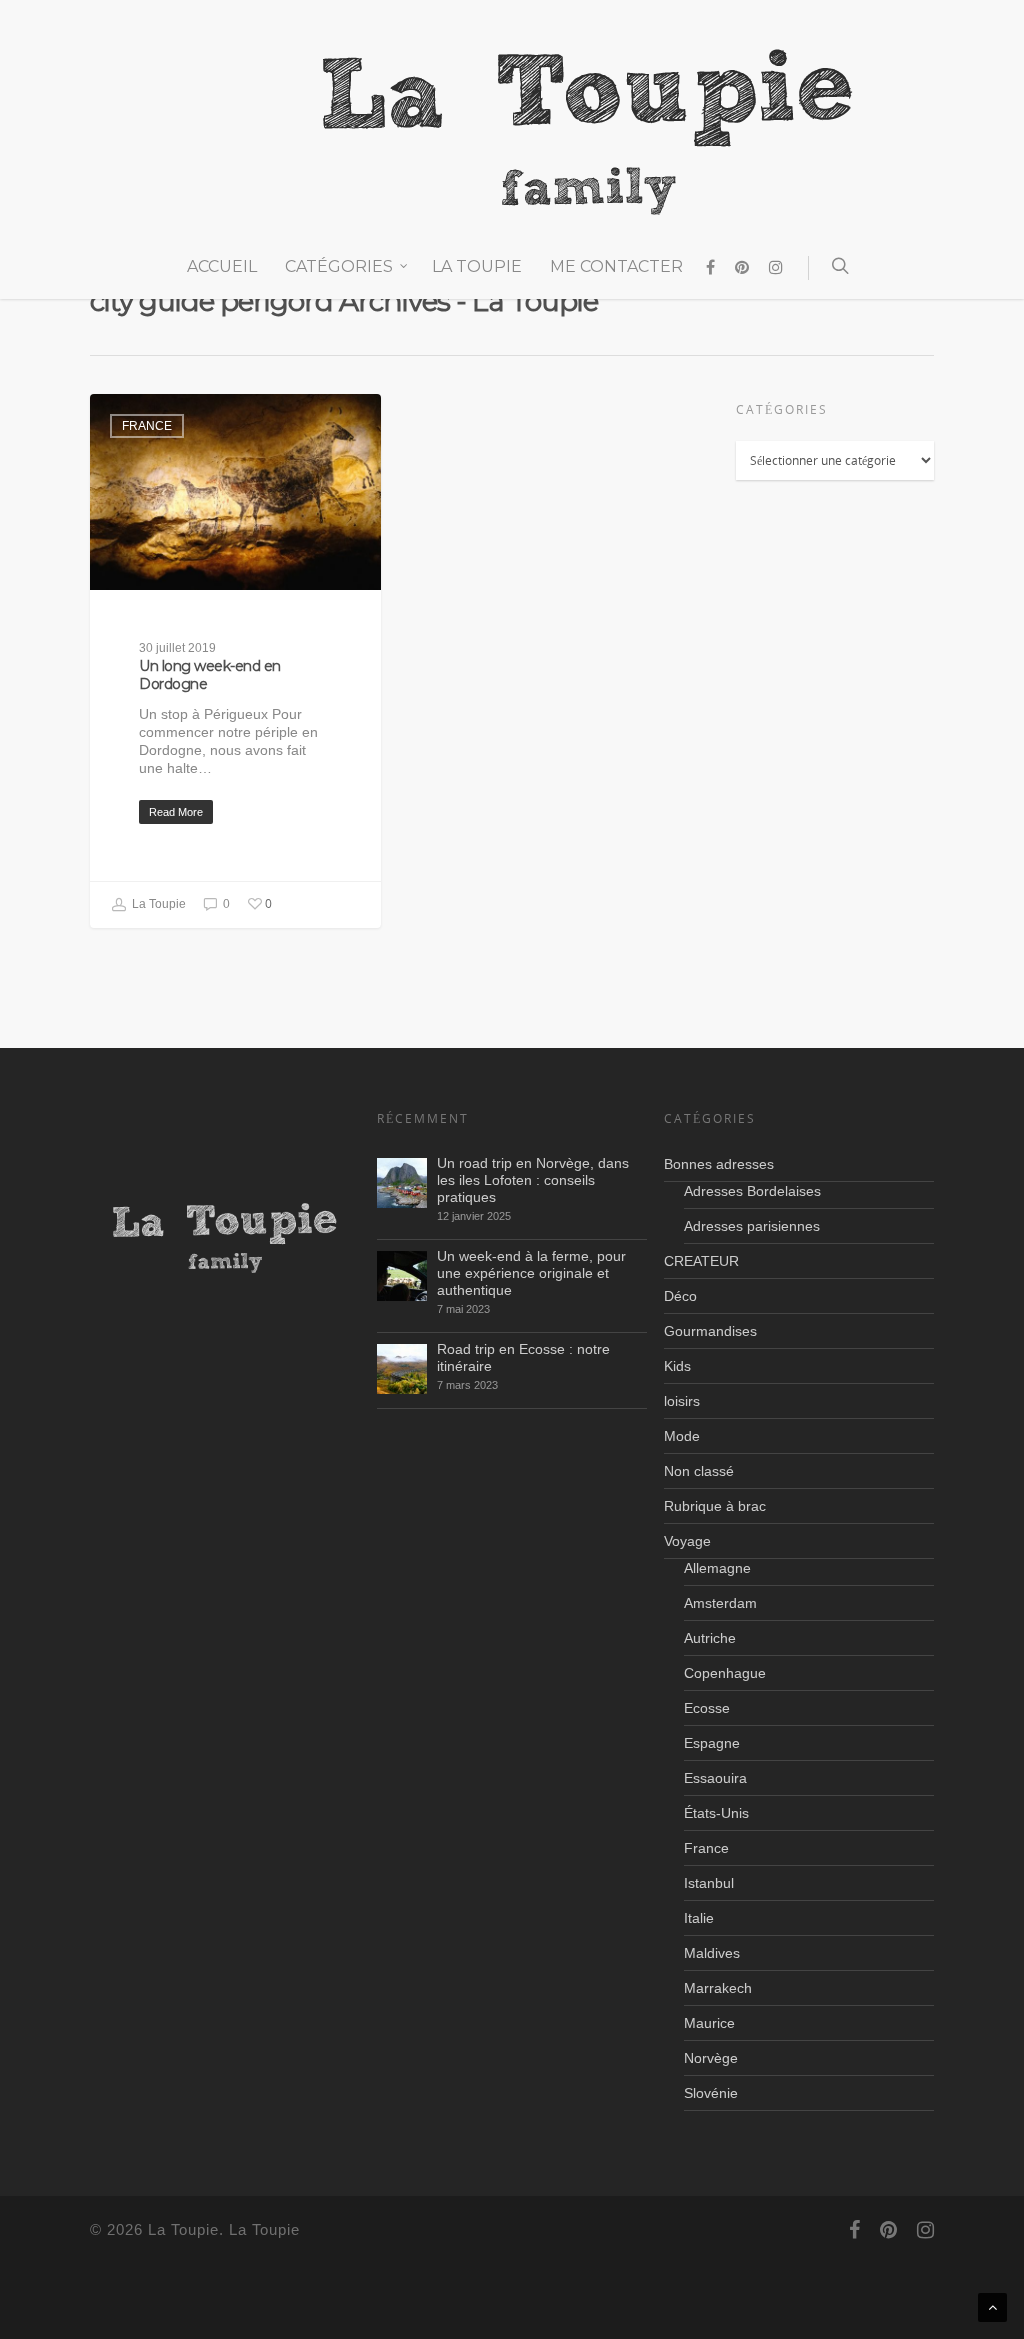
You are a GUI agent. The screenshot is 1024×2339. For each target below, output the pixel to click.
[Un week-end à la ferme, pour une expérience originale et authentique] (402, 1276)
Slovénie (711, 2093)
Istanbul (709, 1883)
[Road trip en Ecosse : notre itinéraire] (402, 1369)
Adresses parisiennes (752, 1226)
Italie (699, 1918)
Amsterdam (720, 1603)
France (147, 426)
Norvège (711, 2058)
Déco (680, 1296)
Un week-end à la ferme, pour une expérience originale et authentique (531, 1273)
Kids (677, 1366)
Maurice (709, 2023)
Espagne (712, 1743)
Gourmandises (710, 1331)
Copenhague (725, 1673)
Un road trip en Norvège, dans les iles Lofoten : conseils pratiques (533, 1180)
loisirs (682, 1401)
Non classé (699, 1471)
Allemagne (717, 1568)
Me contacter (616, 266)
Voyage (687, 1541)
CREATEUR (701, 1261)
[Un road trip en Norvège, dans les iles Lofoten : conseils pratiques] (402, 1183)
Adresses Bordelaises (752, 1191)
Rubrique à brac (715, 1506)
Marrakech (718, 1988)
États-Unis (716, 1813)
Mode (682, 1436)
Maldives (712, 1953)
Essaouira (715, 1778)
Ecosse (707, 1708)
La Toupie (477, 266)
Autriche (710, 1638)
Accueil (222, 266)
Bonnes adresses (719, 1164)
